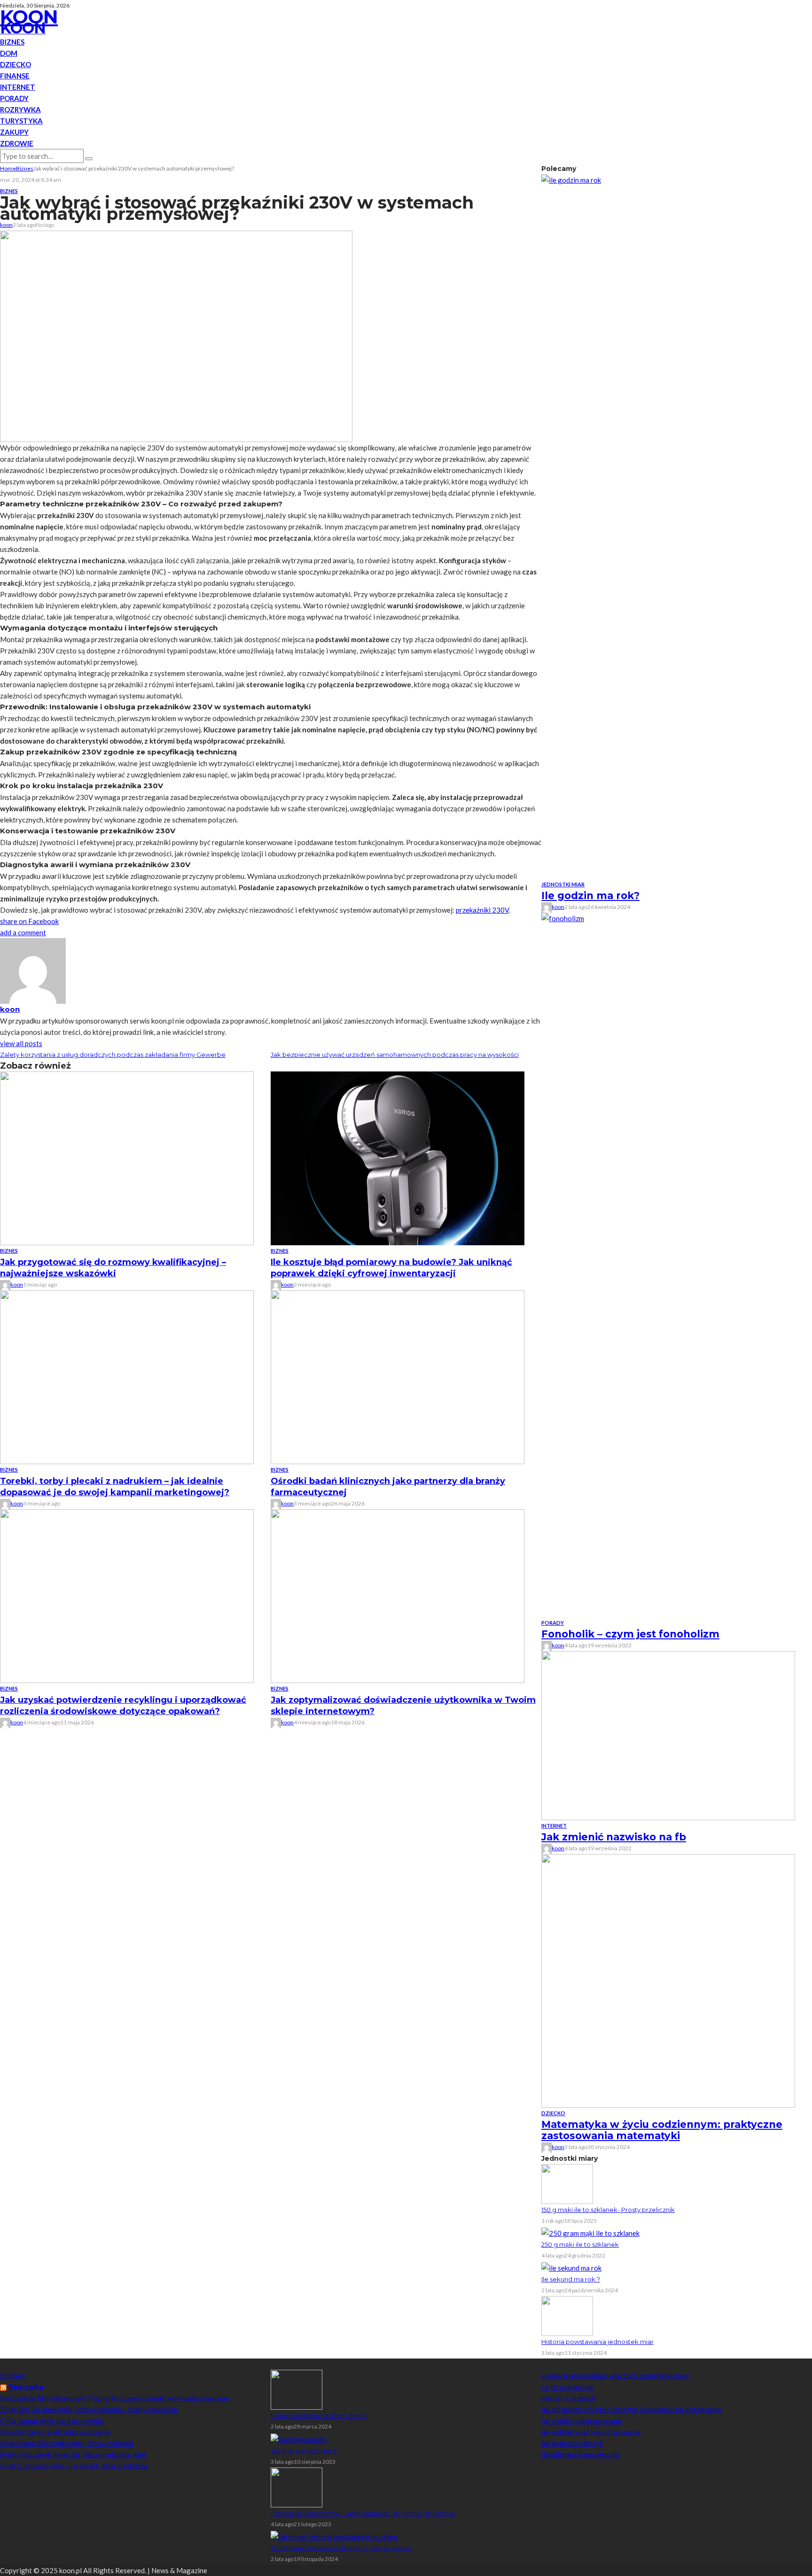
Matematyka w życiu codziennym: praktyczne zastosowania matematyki (662, 2130)
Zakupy (14, 132)
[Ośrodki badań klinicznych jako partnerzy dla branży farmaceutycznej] (398, 1376)
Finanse (15, 76)
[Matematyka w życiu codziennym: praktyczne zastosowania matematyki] (668, 1980)
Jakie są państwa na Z (304, 2451)
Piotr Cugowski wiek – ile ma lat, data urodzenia (74, 2466)
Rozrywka (20, 109)
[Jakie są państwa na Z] (299, 2438)
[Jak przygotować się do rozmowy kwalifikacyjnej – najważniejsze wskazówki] (127, 1157)
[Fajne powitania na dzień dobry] (297, 2389)
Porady (14, 98)
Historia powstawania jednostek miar (597, 2342)
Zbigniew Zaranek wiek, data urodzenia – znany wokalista (89, 2409)
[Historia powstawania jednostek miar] (567, 2315)
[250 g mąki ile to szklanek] (590, 2232)
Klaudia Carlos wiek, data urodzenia (55, 2432)
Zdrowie (17, 143)
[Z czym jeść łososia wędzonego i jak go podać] (334, 2536)
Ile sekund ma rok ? (571, 2279)
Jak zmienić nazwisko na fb (614, 1837)
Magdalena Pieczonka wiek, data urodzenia (67, 2443)
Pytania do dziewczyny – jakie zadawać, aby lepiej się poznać (363, 2513)
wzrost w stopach (569, 2398)
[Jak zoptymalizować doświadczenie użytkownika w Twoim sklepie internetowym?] (398, 1595)
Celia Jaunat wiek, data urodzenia (51, 2421)
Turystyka (21, 121)
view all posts (21, 1043)
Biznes (12, 42)
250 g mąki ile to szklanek (580, 2244)
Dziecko (16, 64)
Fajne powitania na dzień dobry (319, 2415)
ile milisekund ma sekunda (581, 2454)
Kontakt (13, 2375)
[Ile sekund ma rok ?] (571, 2267)
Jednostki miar (563, 884)
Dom (9, 53)
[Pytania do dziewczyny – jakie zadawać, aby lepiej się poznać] (297, 2486)
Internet (18, 87)
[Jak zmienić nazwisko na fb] (668, 1735)
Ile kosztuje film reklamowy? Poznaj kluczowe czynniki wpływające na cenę (115, 2398)
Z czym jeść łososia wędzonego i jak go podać (341, 2548)
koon (6, 225)
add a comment (23, 932)
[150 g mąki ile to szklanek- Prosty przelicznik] (567, 2183)
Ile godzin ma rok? (590, 896)
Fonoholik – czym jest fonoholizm (630, 1634)
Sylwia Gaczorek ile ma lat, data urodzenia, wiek (73, 2454)
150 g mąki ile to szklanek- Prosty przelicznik (608, 2210)
